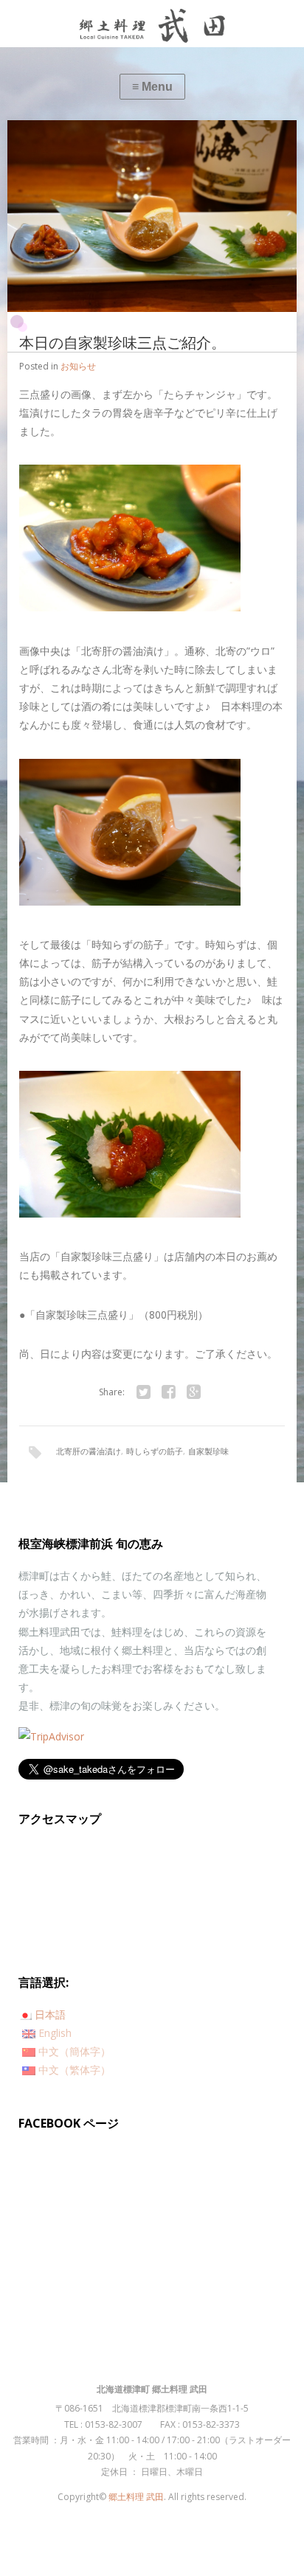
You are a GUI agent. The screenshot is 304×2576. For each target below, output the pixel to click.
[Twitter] (144, 1392)
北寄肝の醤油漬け (89, 1451)
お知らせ (78, 366)
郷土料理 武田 (136, 2497)
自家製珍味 (208, 1451)
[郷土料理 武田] (152, 24)
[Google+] (194, 1392)
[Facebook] (169, 1392)
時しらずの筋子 (155, 1451)
